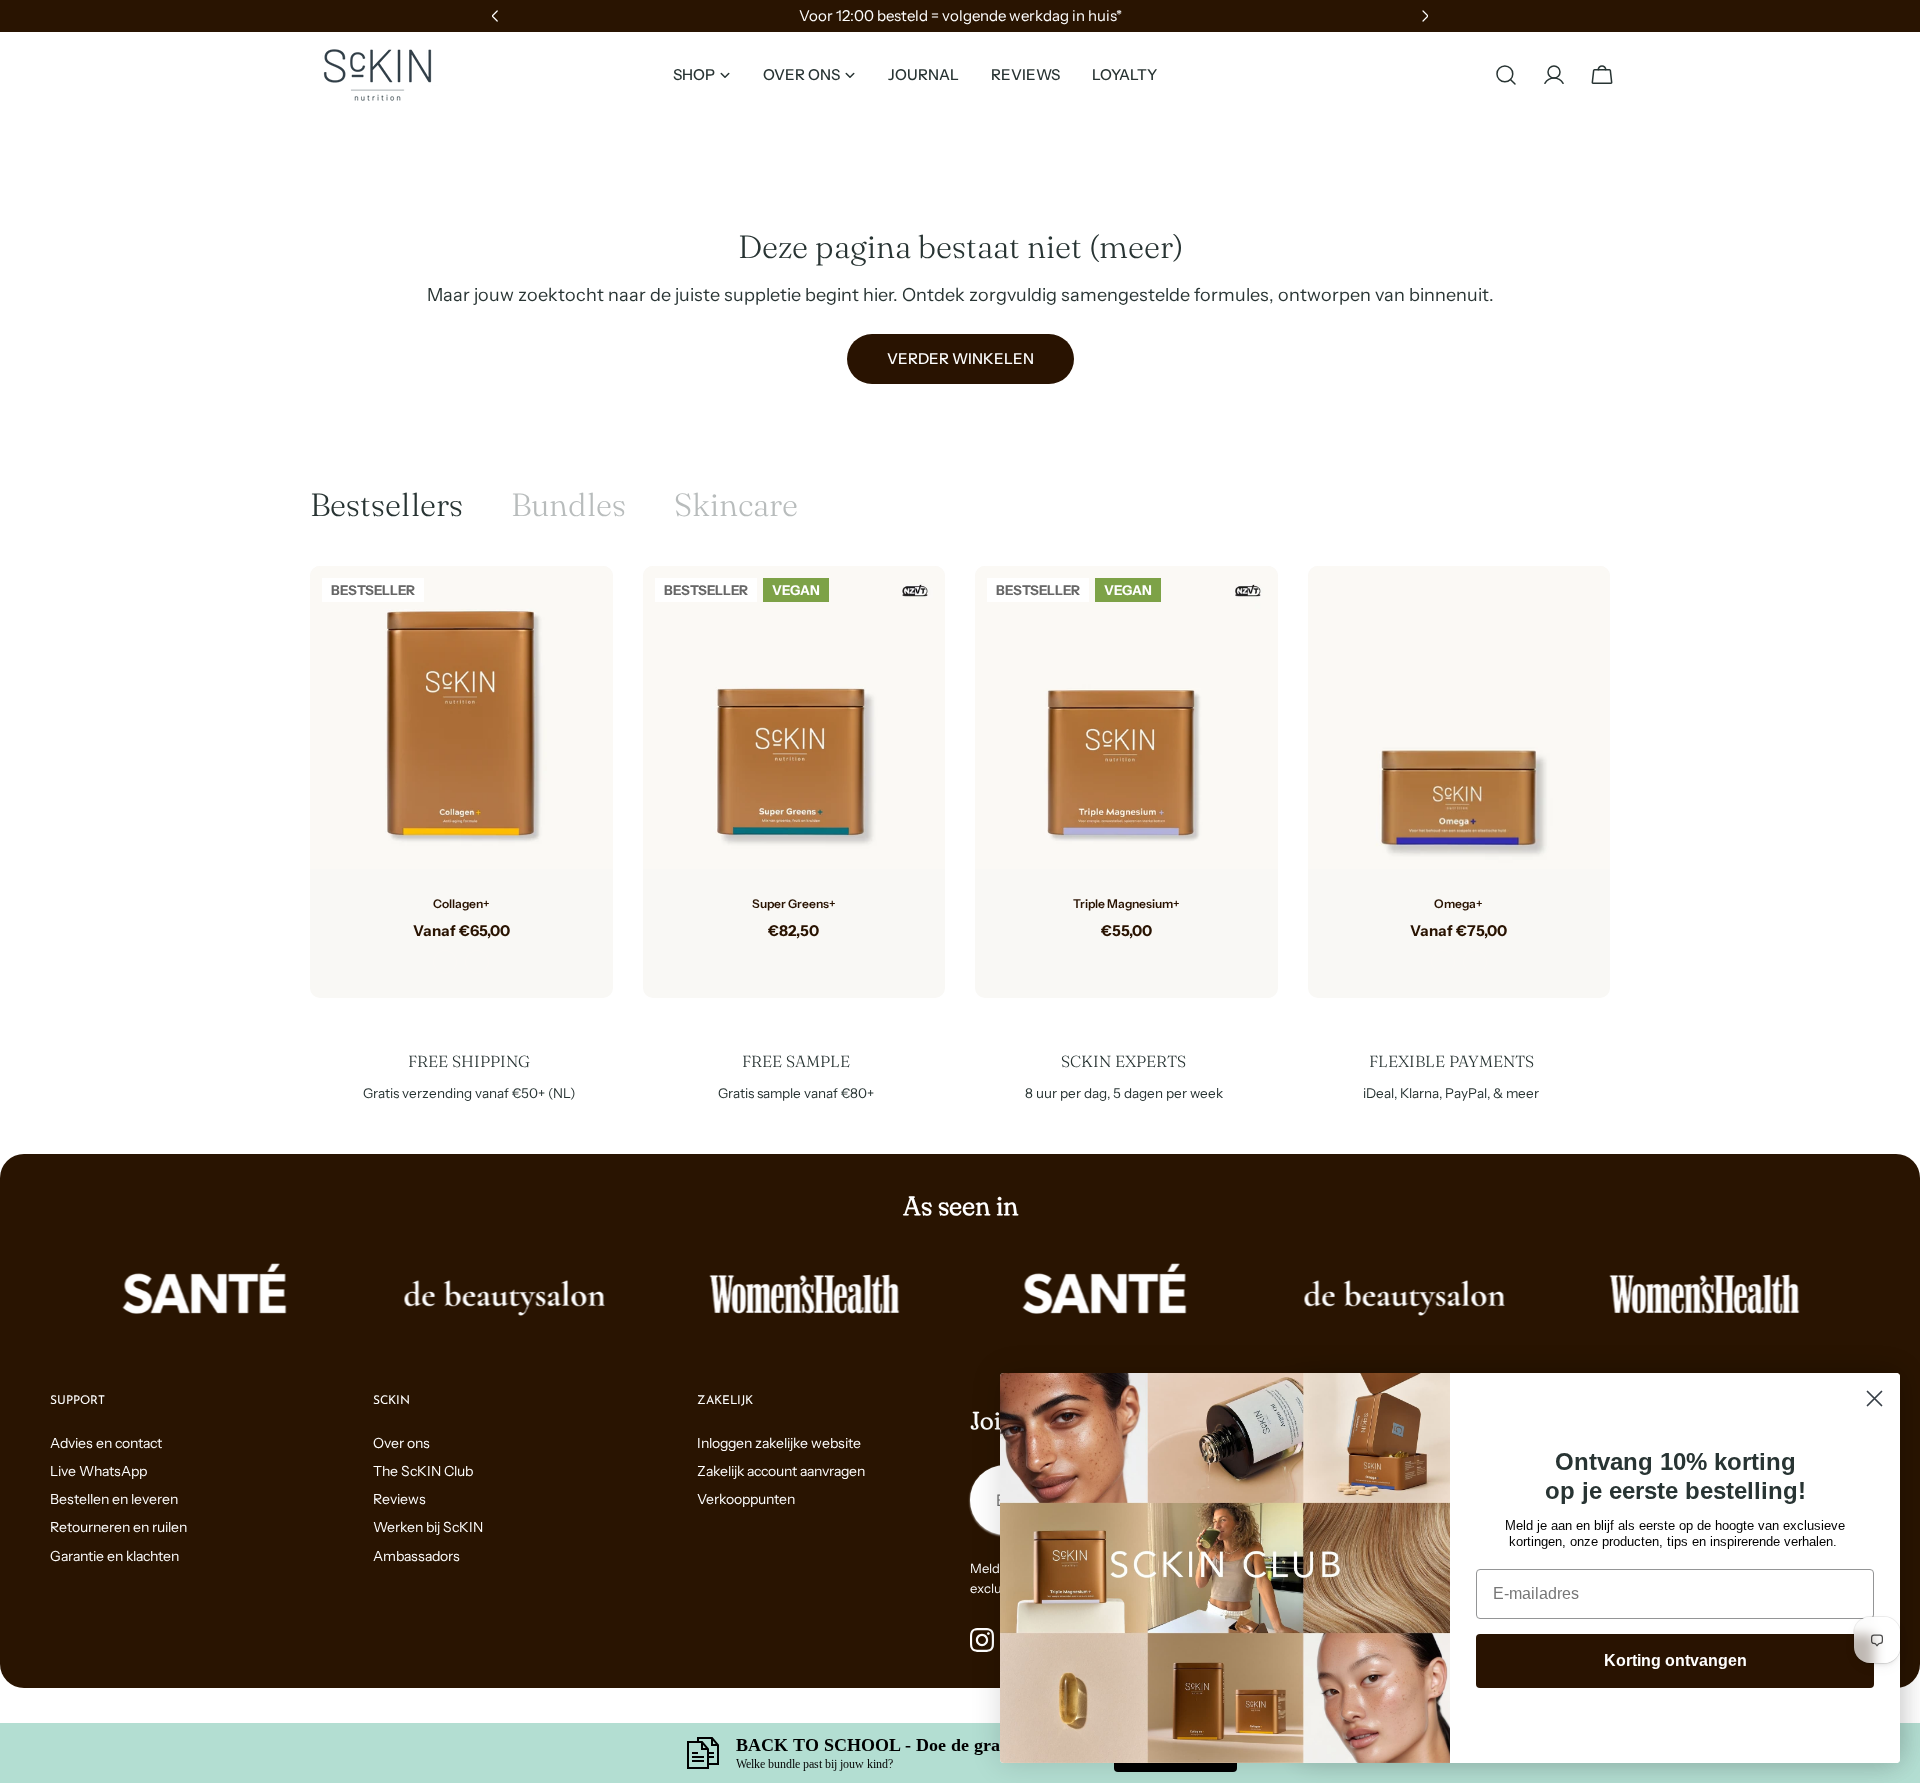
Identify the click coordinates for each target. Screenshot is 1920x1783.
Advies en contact (106, 1443)
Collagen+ (461, 903)
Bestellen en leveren (114, 1499)
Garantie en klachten (114, 1556)
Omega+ (1458, 903)
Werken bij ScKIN (428, 1527)
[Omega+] (1459, 717)
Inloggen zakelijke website (779, 1443)
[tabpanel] (960, 782)
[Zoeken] (1506, 75)
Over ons (401, 1443)
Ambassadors (416, 1556)
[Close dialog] (1874, 1398)
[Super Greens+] (794, 717)
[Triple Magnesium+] (1126, 717)
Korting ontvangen (1675, 1660)
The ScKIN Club (423, 1471)
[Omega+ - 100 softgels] (1443, 962)
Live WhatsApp (98, 1471)
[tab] (386, 505)
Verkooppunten (746, 1499)
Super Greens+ (794, 903)
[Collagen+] (461, 717)
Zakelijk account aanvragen (781, 1471)
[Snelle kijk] (583, 611)
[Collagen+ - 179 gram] (445, 962)
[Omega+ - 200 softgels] (1475, 962)
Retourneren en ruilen (118, 1527)
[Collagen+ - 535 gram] (477, 962)
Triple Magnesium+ (1126, 903)
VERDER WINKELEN (960, 358)
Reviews (399, 1499)
